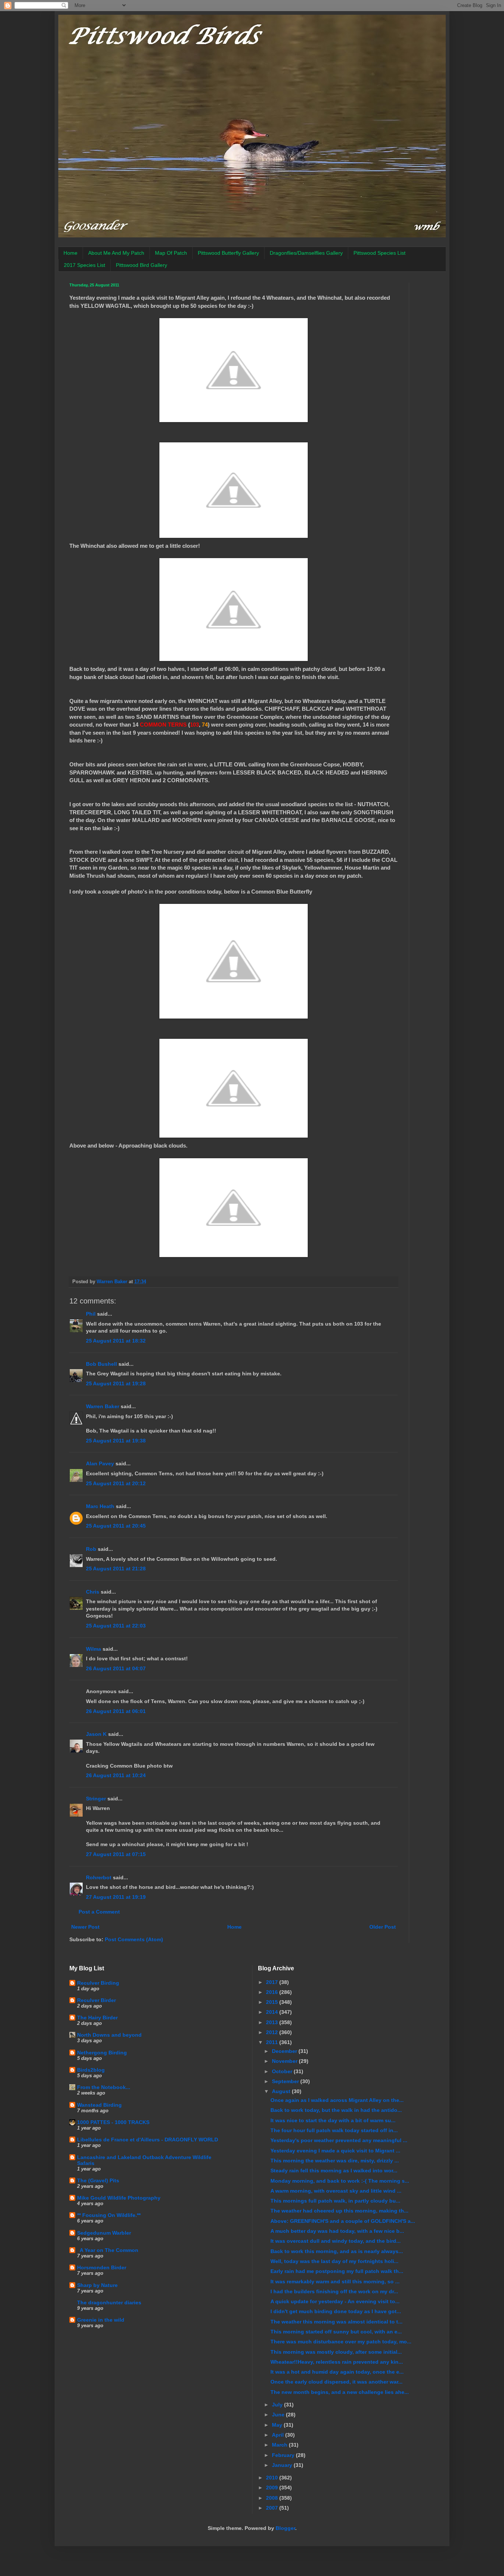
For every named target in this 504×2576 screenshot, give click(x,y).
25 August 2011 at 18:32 (116, 1341)
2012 (273, 2032)
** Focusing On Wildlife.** (109, 2215)
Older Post (383, 1927)
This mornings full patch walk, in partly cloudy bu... (335, 2201)
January (283, 2465)
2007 (273, 2508)
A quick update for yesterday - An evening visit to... (335, 2301)
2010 (273, 2478)
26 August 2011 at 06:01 (116, 1711)
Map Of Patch (171, 253)
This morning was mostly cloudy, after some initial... (336, 2352)
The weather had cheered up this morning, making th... (339, 2211)
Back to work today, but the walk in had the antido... (336, 2110)
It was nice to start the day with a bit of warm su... (333, 2120)
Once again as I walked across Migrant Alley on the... (337, 2100)
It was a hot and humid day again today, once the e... (337, 2372)
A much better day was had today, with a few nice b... (337, 2231)
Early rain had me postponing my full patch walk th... (337, 2271)
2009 (273, 2488)
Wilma (94, 1649)
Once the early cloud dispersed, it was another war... (336, 2382)
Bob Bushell (101, 1364)
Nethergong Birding (102, 2053)
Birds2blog (91, 2070)
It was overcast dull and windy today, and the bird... (336, 2241)
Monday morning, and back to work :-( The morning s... (340, 2181)
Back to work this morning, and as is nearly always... (337, 2251)
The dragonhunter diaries (109, 2302)
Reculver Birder (96, 2000)
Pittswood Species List (379, 253)
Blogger (285, 2528)
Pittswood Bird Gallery (141, 265)
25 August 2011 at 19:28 (116, 1383)
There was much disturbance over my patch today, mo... (341, 2342)
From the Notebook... (104, 2087)
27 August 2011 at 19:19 (116, 1897)
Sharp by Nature (97, 2285)
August (282, 2091)
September (286, 2081)
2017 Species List (84, 265)
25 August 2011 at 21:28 (116, 1569)
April (279, 2435)
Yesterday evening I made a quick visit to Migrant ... (335, 2151)
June (279, 2415)
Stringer (96, 1799)
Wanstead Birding (99, 2105)
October (283, 2071)
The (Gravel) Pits (98, 2180)
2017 (273, 1982)
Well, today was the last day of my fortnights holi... (334, 2261)
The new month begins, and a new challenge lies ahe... (340, 2392)
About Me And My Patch (116, 253)
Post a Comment (99, 1912)
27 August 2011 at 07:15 (116, 1854)
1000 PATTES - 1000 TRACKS (113, 2122)
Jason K (96, 1734)
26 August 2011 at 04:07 (116, 1668)
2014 (273, 2012)
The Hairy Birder (97, 2018)
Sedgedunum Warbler (104, 2233)
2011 (273, 2042)
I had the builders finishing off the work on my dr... (334, 2291)
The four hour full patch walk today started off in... (334, 2130)
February (284, 2455)
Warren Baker (103, 1406)
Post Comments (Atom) (134, 1939)
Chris (93, 1592)
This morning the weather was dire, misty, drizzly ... (335, 2161)
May (278, 2425)
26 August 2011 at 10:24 (116, 1775)
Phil (91, 1314)
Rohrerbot (99, 1877)
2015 (273, 2002)
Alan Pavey (100, 1463)
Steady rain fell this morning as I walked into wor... (334, 2171)
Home (70, 253)
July (278, 2405)
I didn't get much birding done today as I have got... (336, 2311)
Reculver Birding (98, 1983)
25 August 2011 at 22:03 (116, 1626)
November (285, 2061)
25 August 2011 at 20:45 (116, 1526)
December (285, 2051)
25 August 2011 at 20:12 (116, 1483)
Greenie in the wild (101, 2320)
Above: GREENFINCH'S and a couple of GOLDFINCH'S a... (343, 2221)
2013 (273, 2022)
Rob (91, 1549)
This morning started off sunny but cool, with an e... (336, 2332)
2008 (273, 2498)
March (280, 2445)
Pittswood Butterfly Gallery (228, 253)
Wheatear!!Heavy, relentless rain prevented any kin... (337, 2362)
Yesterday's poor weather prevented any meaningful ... (339, 2140)
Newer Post (85, 1927)
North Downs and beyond (109, 2035)
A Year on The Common (108, 2250)
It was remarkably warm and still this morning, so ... (335, 2281)
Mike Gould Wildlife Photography (119, 2198)
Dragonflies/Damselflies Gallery (306, 253)
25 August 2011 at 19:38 (116, 1441)
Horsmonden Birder (102, 2267)
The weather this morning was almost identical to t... (336, 2322)
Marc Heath (100, 1506)
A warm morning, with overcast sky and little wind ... (336, 2191)
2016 (273, 1992)
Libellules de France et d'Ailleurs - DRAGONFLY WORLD (148, 2140)
